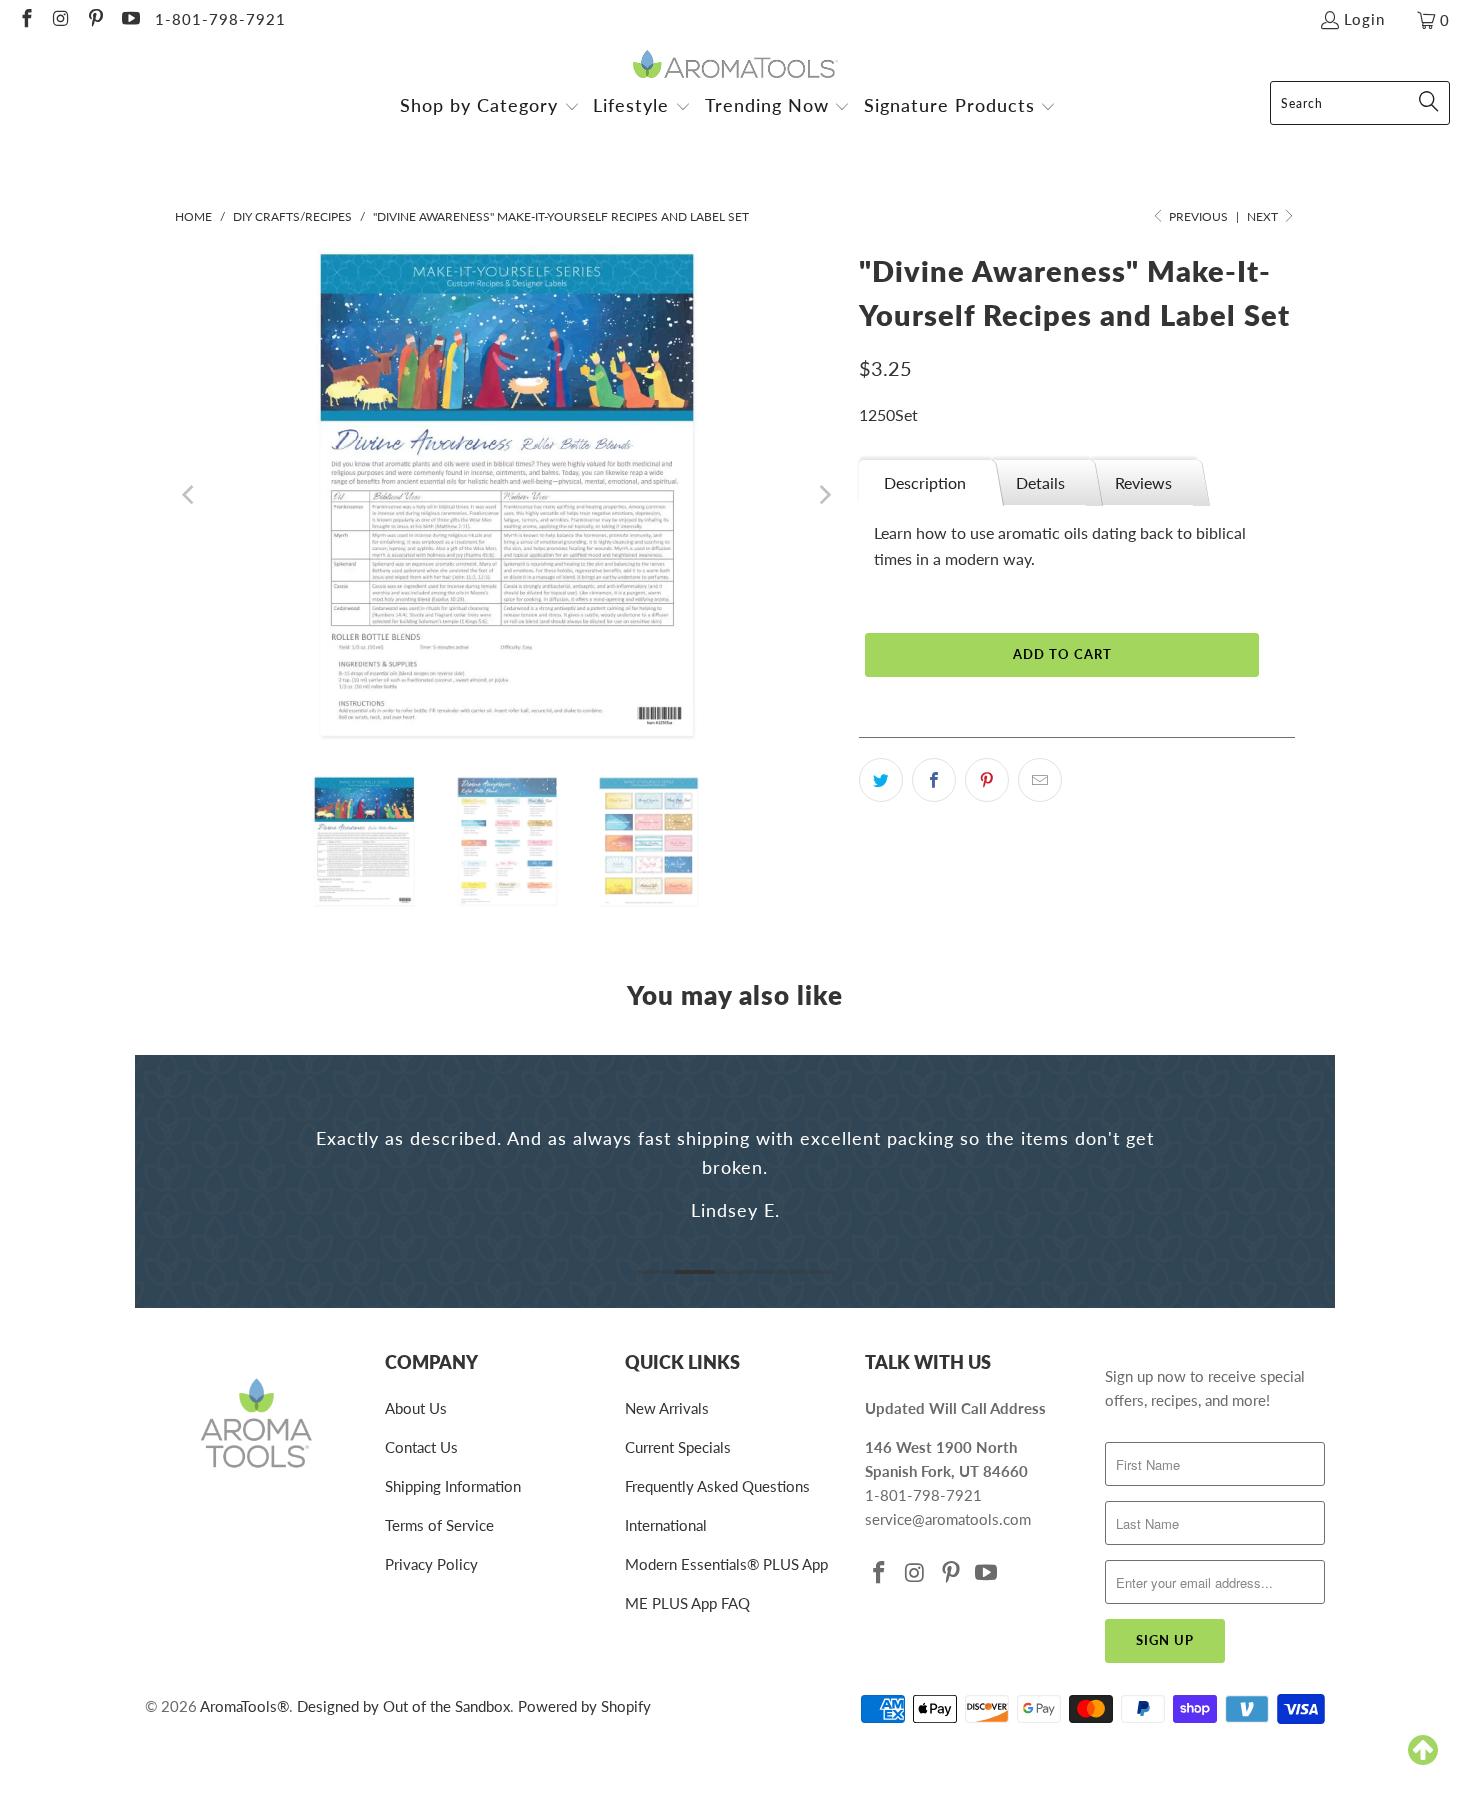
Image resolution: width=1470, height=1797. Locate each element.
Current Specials (678, 1447)
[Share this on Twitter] (881, 780)
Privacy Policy (431, 1564)
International (666, 1525)
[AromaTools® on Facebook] (25, 20)
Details (1040, 482)
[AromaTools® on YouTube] (129, 20)
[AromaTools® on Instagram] (60, 20)
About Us (416, 1408)
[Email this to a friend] (1040, 780)
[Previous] (190, 495)
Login (1364, 19)
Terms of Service (439, 1525)
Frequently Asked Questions (717, 1486)
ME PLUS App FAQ (687, 1603)
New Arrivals (667, 1408)
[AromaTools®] (735, 65)
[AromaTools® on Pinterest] (94, 20)
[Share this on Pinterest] (987, 780)
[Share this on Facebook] (934, 780)
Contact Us (421, 1447)
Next (1264, 216)
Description (925, 482)
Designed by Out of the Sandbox (403, 1706)
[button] (490, 107)
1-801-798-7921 (220, 19)
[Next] (824, 495)
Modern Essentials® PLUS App (726, 1564)
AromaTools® (244, 1706)
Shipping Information (453, 1486)
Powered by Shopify (584, 1706)
